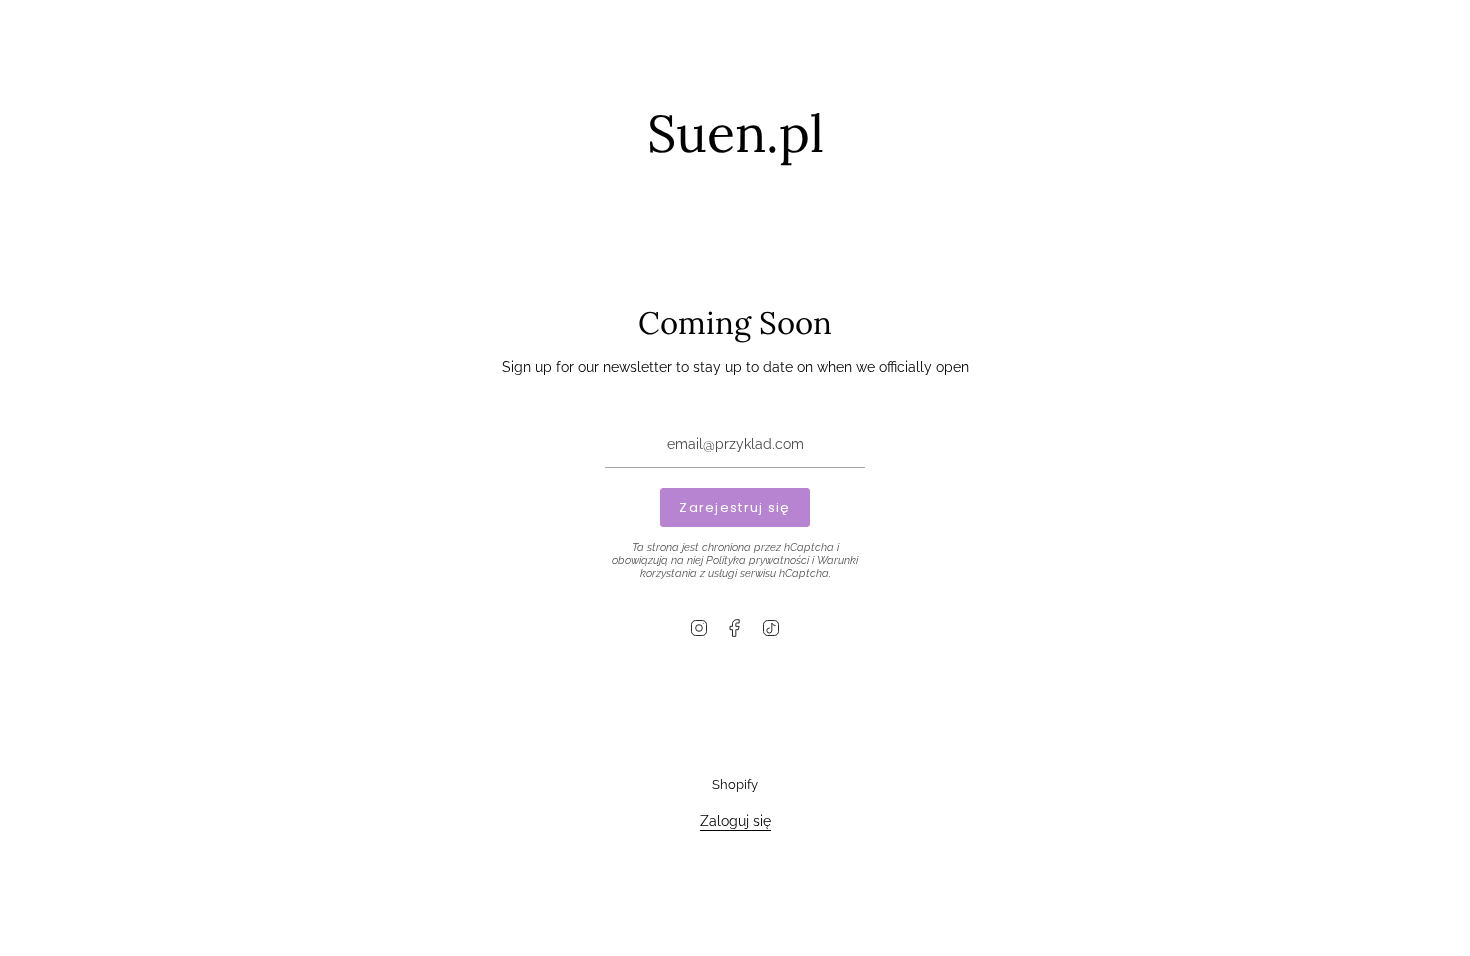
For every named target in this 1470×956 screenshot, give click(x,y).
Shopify (735, 784)
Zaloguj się (735, 820)
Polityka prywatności (757, 560)
